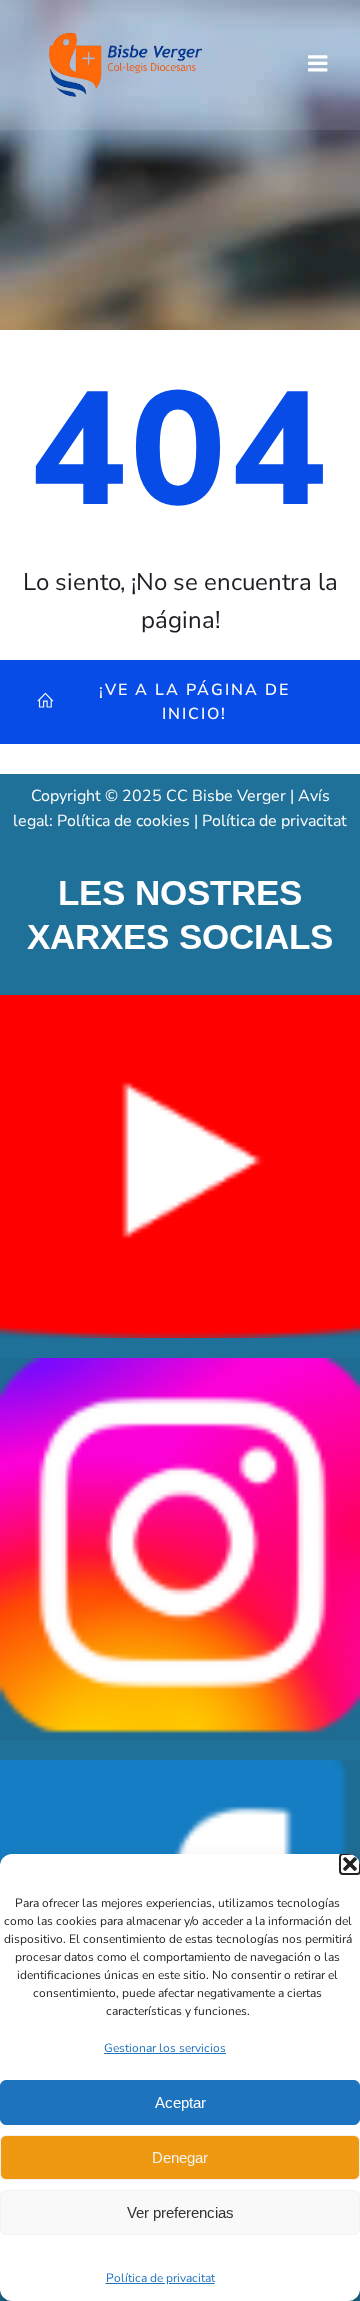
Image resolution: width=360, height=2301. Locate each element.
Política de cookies (121, 821)
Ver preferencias (180, 2212)
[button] (350, 1864)
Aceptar (180, 2102)
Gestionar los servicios (165, 2048)
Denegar (180, 2157)
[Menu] (318, 64)
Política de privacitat (160, 2278)
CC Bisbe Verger (226, 796)
